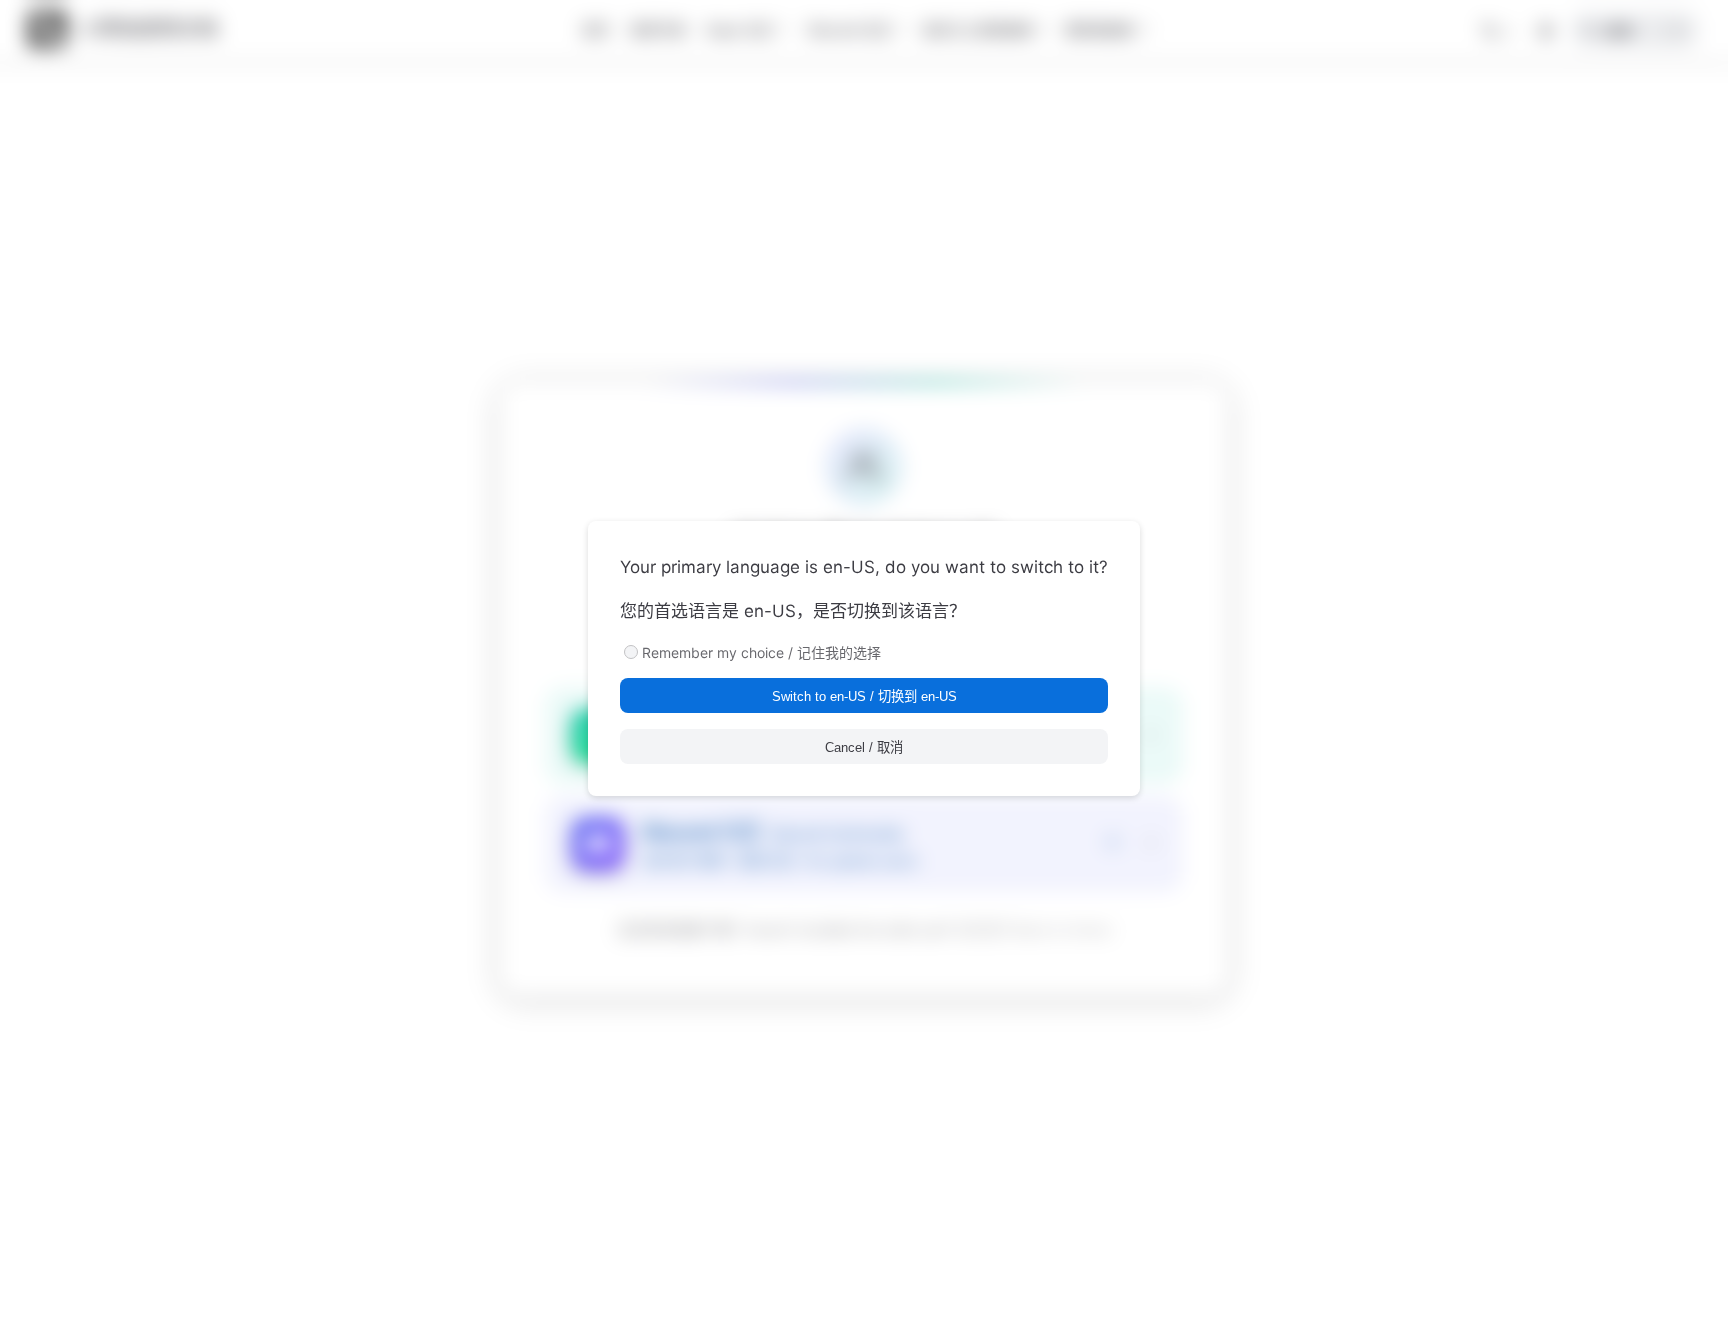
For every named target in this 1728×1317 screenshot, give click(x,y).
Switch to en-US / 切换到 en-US (864, 696)
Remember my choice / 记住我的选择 (761, 652)
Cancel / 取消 (864, 747)
